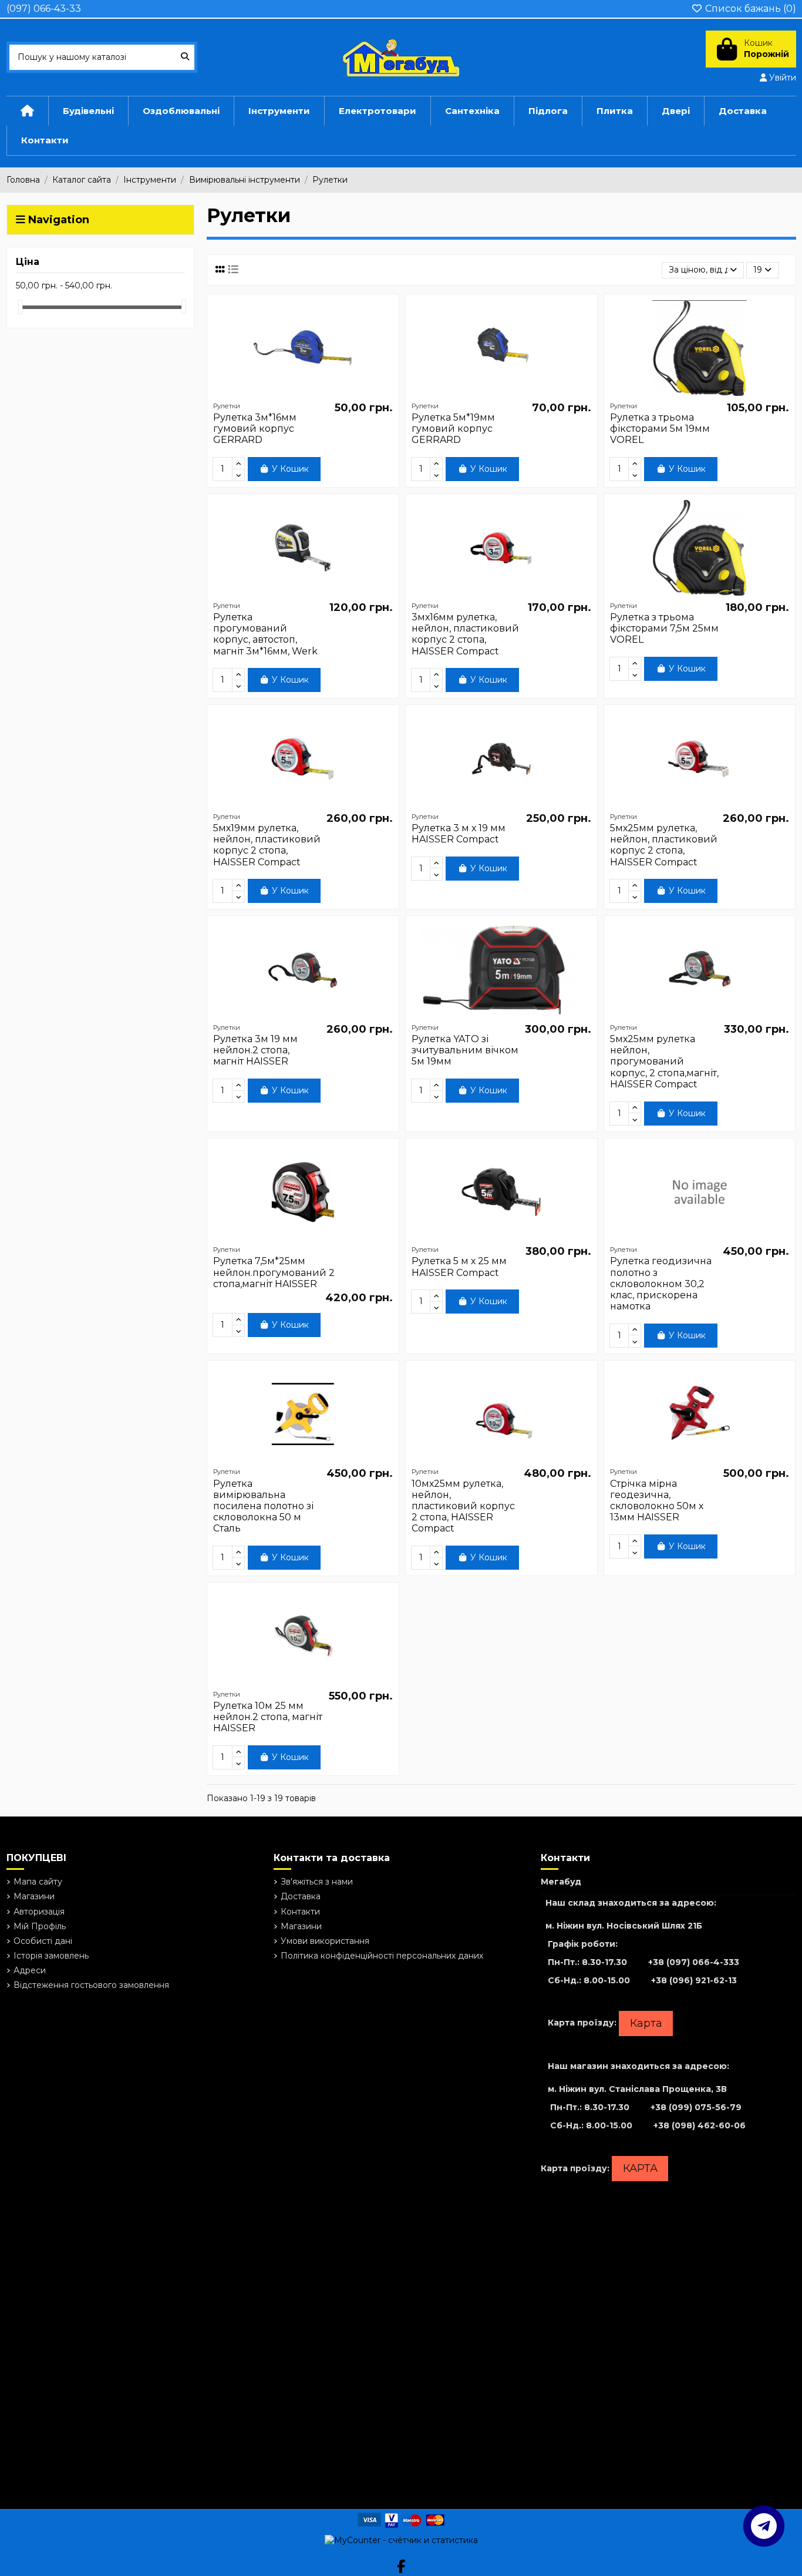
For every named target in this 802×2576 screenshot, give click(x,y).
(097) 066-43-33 (44, 9)
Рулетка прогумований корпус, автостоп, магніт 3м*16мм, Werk (265, 634)
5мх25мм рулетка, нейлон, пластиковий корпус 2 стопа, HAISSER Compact (664, 845)
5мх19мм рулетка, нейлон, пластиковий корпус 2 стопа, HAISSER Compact (267, 845)
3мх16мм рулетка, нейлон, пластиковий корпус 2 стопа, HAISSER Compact (465, 634)
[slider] (20, 307)
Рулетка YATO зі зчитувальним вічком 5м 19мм (465, 1050)
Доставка (301, 1896)
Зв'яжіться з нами (317, 1882)
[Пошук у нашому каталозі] (185, 57)
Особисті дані (43, 1941)
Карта (646, 2023)
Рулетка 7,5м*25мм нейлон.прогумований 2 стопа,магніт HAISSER (274, 1272)
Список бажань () (749, 9)
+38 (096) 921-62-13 (694, 1980)
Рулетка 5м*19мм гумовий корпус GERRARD (453, 429)
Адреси (30, 1970)
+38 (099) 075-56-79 (696, 2107)
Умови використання (325, 1941)
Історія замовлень (51, 1956)
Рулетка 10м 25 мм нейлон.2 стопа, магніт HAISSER (268, 1717)
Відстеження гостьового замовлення (91, 1985)
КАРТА (640, 2168)
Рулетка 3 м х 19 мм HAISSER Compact (459, 834)
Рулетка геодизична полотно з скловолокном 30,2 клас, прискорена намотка (661, 1284)
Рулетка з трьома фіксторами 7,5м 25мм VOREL (664, 628)
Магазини (34, 1896)
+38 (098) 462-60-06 (700, 2125)
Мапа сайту (38, 1882)
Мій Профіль (40, 1926)
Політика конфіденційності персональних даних (382, 1956)
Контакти (300, 1912)
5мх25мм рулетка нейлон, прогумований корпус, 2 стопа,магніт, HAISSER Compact (664, 1062)
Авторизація (39, 1912)
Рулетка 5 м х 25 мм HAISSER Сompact (459, 1267)
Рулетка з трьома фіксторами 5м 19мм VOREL (660, 429)
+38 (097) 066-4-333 (694, 1962)
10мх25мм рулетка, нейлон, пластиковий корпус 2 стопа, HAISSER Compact (463, 1506)
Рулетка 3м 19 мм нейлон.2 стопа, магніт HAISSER (255, 1050)
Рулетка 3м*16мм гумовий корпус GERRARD (255, 429)
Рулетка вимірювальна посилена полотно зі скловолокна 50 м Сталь (263, 1506)
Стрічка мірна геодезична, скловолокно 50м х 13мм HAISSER (657, 1501)
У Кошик (290, 469)
